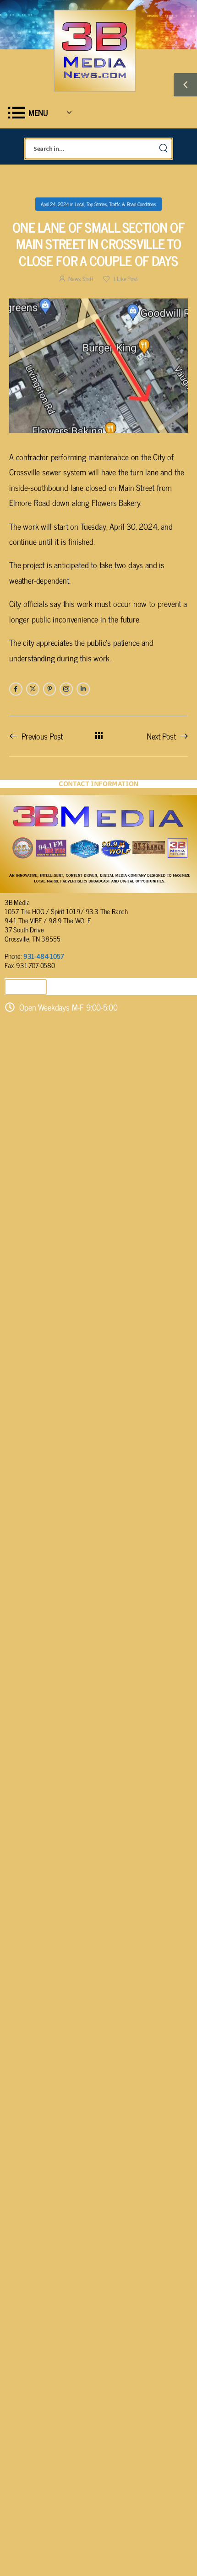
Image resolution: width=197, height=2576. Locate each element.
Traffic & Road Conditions (133, 204)
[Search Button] (163, 149)
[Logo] (94, 51)
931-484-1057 (44, 956)
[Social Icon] (16, 689)
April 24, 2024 (55, 204)
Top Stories (97, 204)
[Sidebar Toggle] (185, 85)
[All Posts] (99, 736)
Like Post (126, 279)
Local (79, 204)
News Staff (81, 279)
